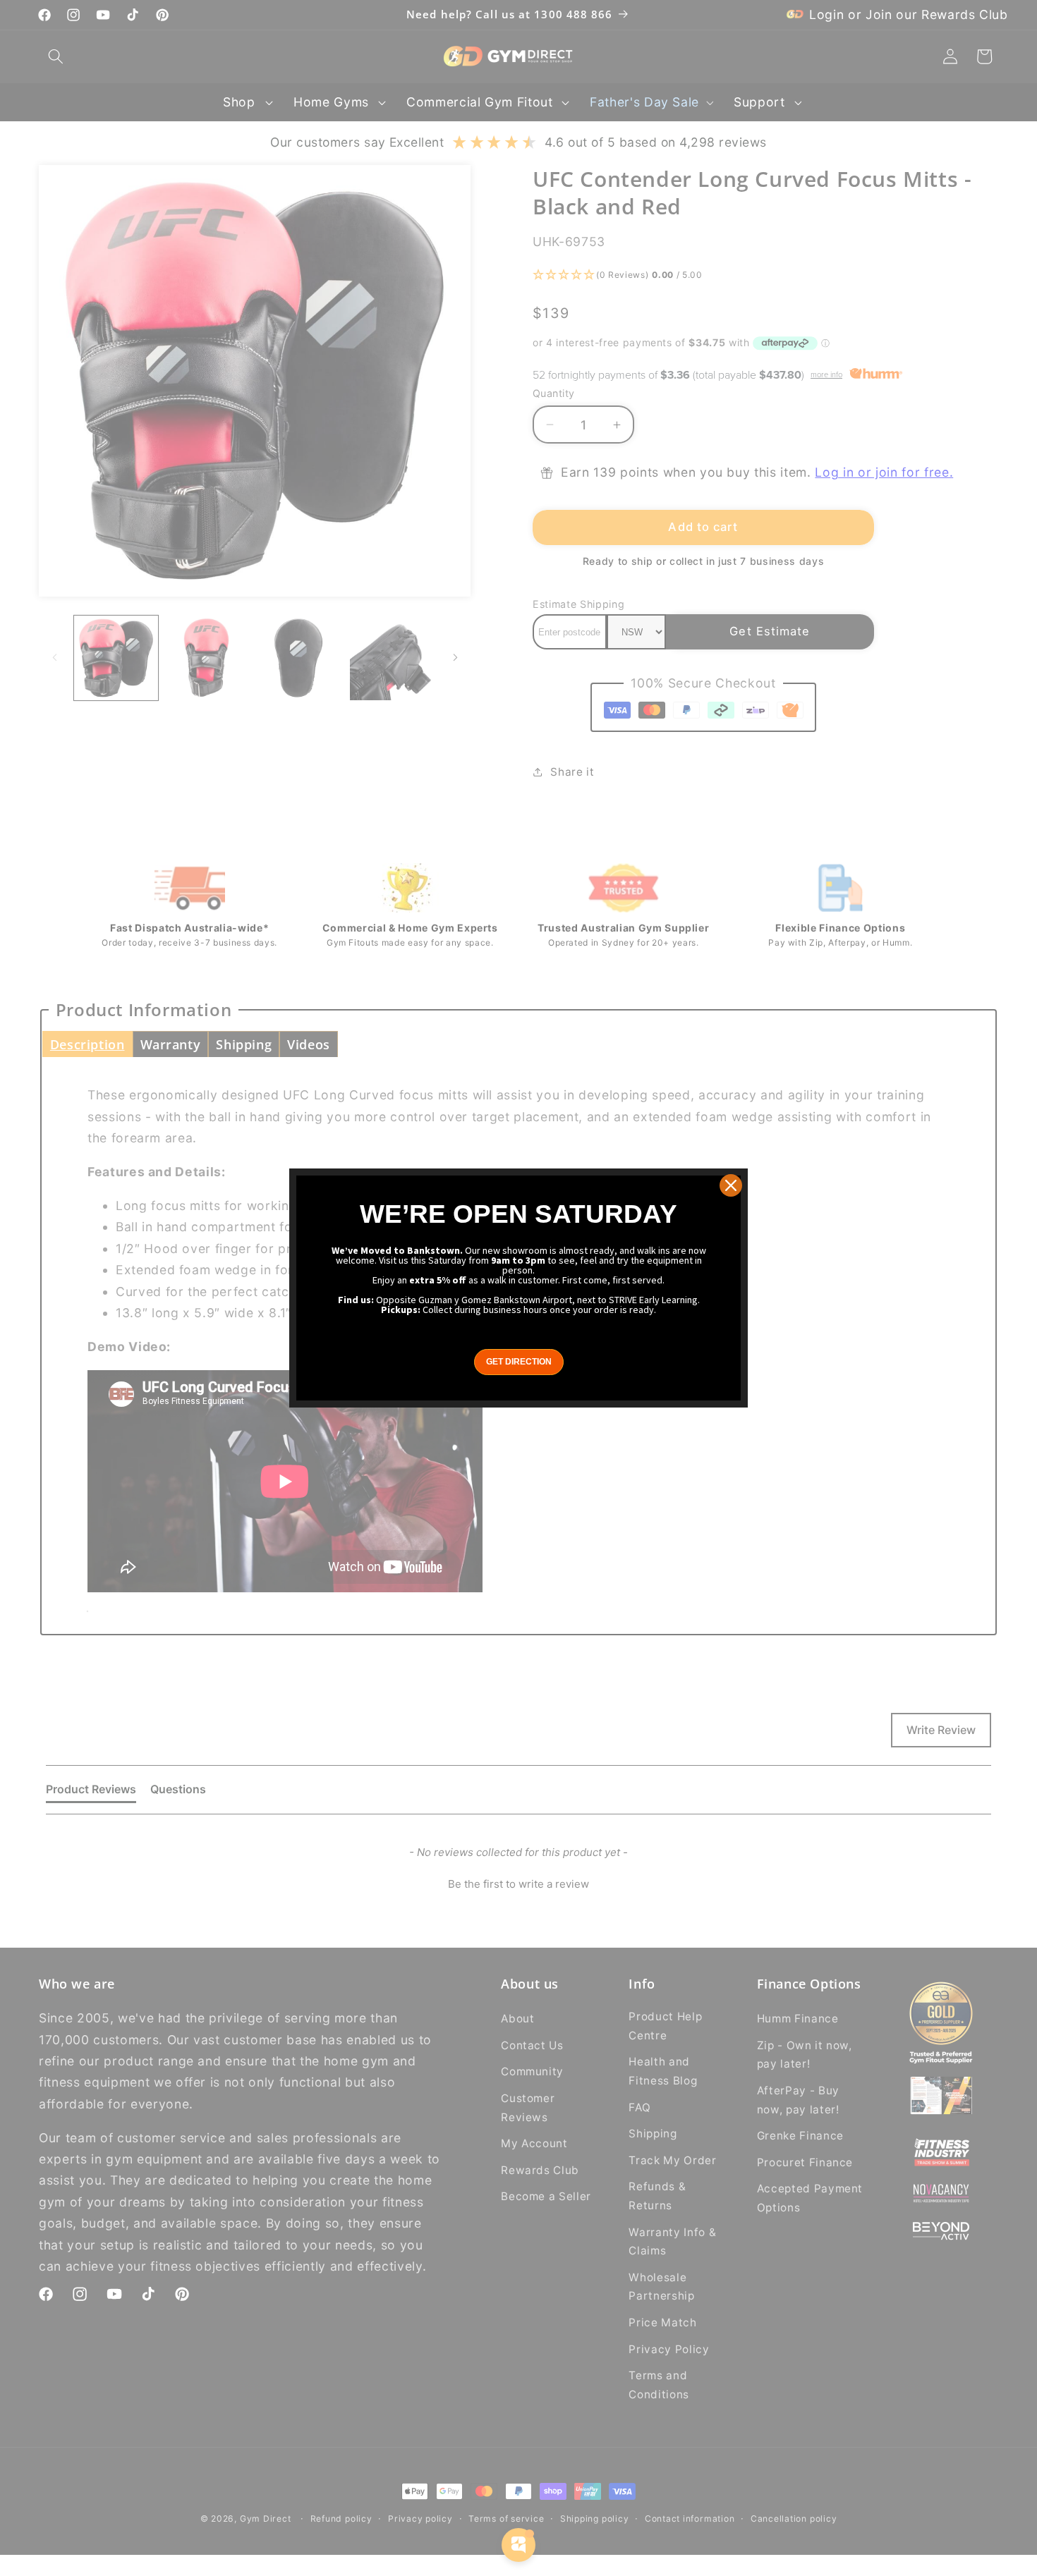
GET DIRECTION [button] (519, 1362)
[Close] (731, 1185)
